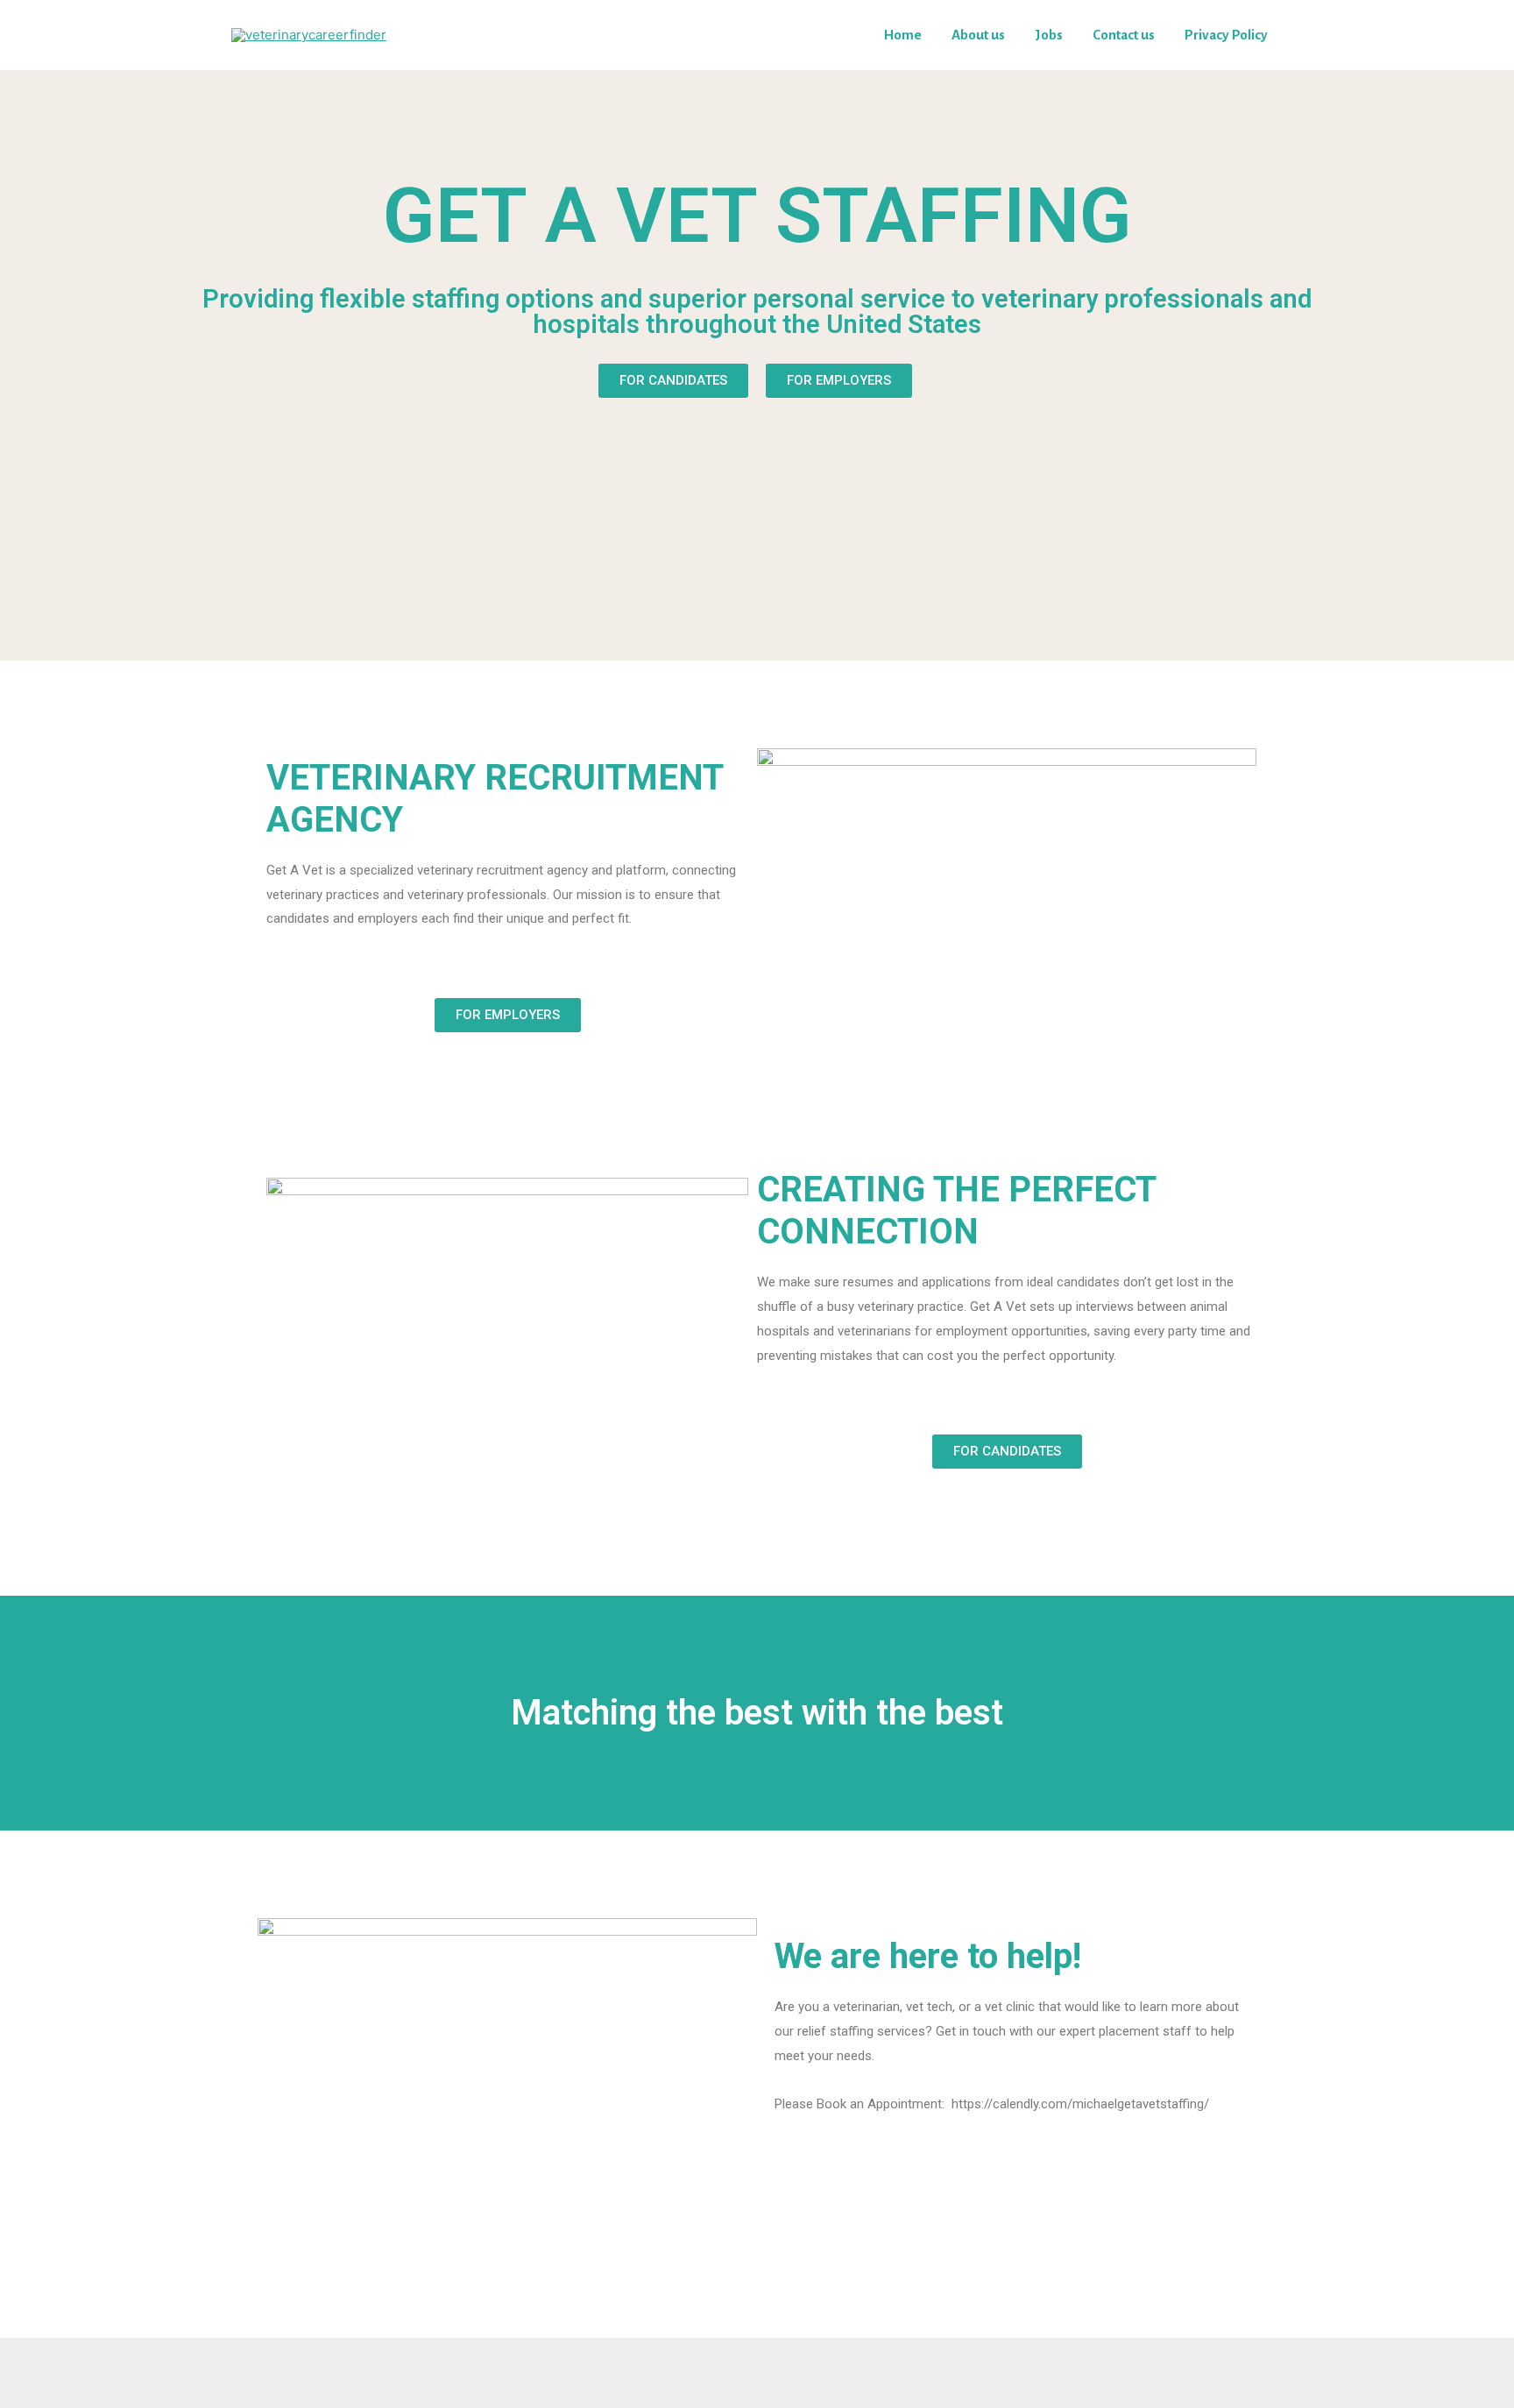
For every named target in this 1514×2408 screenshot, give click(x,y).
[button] (673, 381)
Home (903, 35)
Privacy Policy (1226, 35)
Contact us (1124, 35)
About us (978, 35)
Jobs (1049, 35)
